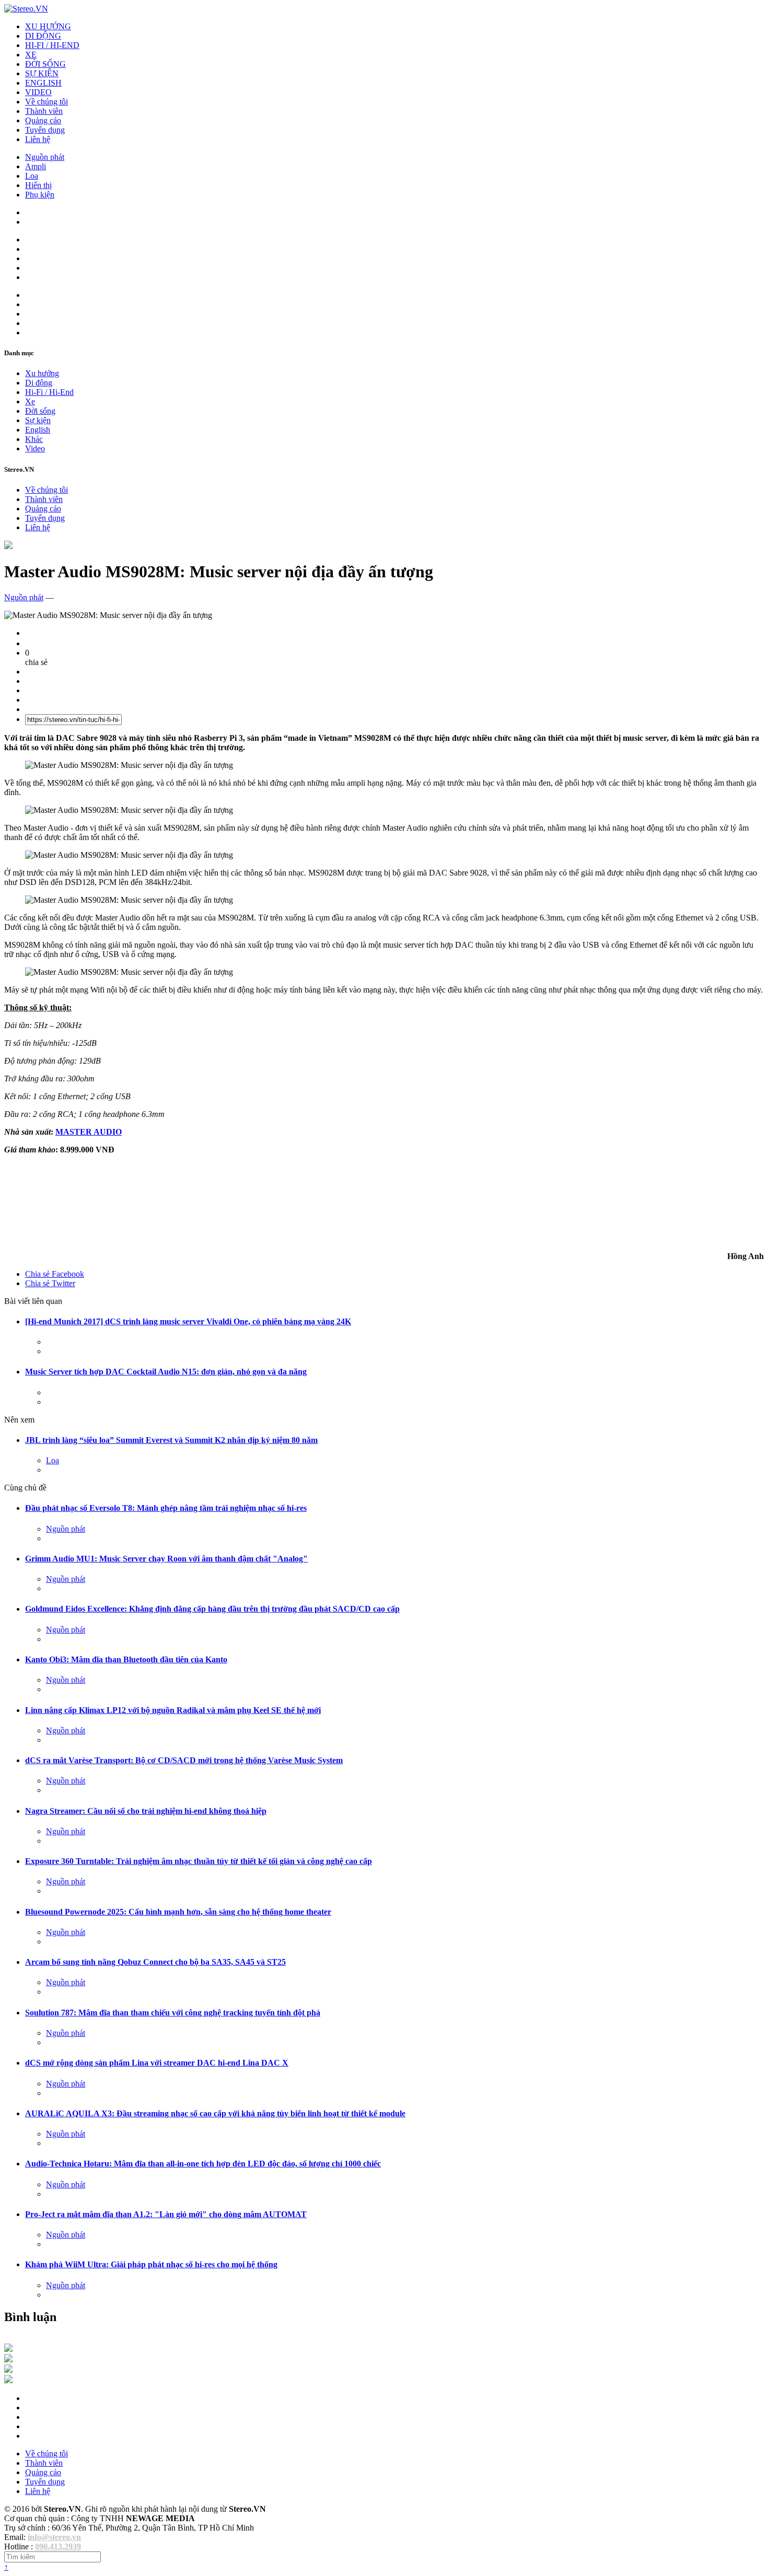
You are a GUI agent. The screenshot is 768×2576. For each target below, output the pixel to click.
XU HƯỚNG (48, 26)
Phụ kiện (40, 195)
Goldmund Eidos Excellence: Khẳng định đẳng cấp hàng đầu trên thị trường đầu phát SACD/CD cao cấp (212, 1609)
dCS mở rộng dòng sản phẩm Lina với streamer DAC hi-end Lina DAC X (157, 2063)
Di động (39, 383)
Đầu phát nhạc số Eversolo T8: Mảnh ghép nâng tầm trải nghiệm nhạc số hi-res (166, 1508)
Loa (32, 176)
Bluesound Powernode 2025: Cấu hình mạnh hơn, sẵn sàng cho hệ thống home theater (178, 1912)
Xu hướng (42, 373)
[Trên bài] (8, 546)
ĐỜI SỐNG (45, 64)
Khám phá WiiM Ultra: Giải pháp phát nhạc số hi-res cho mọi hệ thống (151, 2264)
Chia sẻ (55, 1274)
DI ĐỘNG (43, 36)
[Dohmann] (8, 2349)
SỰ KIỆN (42, 73)
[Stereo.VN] (26, 9)
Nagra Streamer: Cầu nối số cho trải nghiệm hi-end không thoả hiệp (146, 1811)
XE (31, 55)
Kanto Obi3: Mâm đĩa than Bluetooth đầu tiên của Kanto (126, 1659)
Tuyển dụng (45, 130)
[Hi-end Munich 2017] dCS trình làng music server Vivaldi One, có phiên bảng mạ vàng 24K (188, 1321)
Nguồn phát (45, 157)
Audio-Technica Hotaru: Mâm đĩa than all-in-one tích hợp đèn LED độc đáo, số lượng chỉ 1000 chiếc (203, 2164)
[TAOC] (8, 2380)
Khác (34, 439)
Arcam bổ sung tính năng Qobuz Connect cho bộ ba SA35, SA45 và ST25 (155, 1962)
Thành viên (44, 111)
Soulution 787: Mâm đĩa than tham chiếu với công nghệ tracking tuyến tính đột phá (173, 2013)
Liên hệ (38, 139)
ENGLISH (43, 83)
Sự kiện (38, 420)
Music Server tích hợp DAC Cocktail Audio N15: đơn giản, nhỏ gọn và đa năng (166, 1372)
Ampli (36, 166)
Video (35, 448)
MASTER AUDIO (89, 1132)
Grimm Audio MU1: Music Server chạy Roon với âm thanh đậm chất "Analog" (166, 1559)
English (38, 430)
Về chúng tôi (46, 102)
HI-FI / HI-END (52, 45)
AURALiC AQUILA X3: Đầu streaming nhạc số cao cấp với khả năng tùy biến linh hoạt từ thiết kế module (215, 2113)
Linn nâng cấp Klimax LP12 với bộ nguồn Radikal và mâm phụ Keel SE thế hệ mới (173, 1710)
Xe (30, 401)
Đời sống (40, 411)
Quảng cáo (43, 120)
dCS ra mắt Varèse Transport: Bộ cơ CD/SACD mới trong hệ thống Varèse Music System (184, 1760)
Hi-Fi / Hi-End (49, 392)
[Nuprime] (8, 2370)
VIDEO (38, 92)
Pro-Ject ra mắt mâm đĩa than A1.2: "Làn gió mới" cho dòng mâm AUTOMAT (166, 2214)
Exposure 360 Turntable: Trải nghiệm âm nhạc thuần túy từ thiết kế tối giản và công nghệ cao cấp (199, 1861)
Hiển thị (38, 185)
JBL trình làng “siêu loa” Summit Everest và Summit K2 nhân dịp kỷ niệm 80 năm (171, 1440)
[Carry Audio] (8, 2359)
